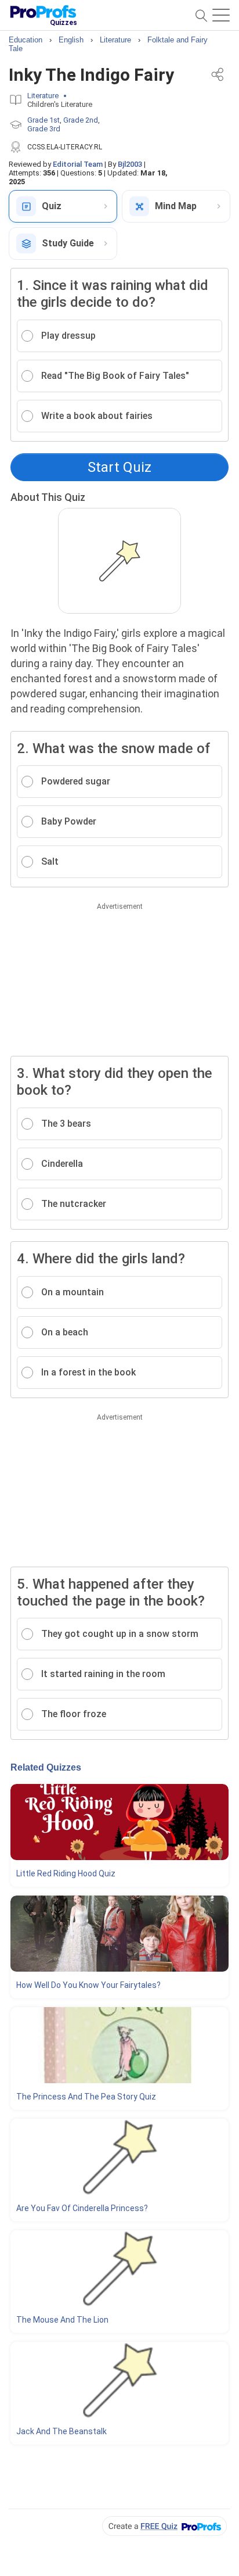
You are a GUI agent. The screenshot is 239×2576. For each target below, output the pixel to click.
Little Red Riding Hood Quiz (66, 1873)
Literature (43, 96)
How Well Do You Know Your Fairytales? (88, 1985)
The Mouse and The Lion (62, 2320)
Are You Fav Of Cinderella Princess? (82, 2208)
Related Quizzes (46, 1767)
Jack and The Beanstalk (61, 2431)
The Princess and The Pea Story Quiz (86, 2097)
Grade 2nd (81, 120)
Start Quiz (119, 467)
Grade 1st (44, 120)
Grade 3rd (44, 129)
